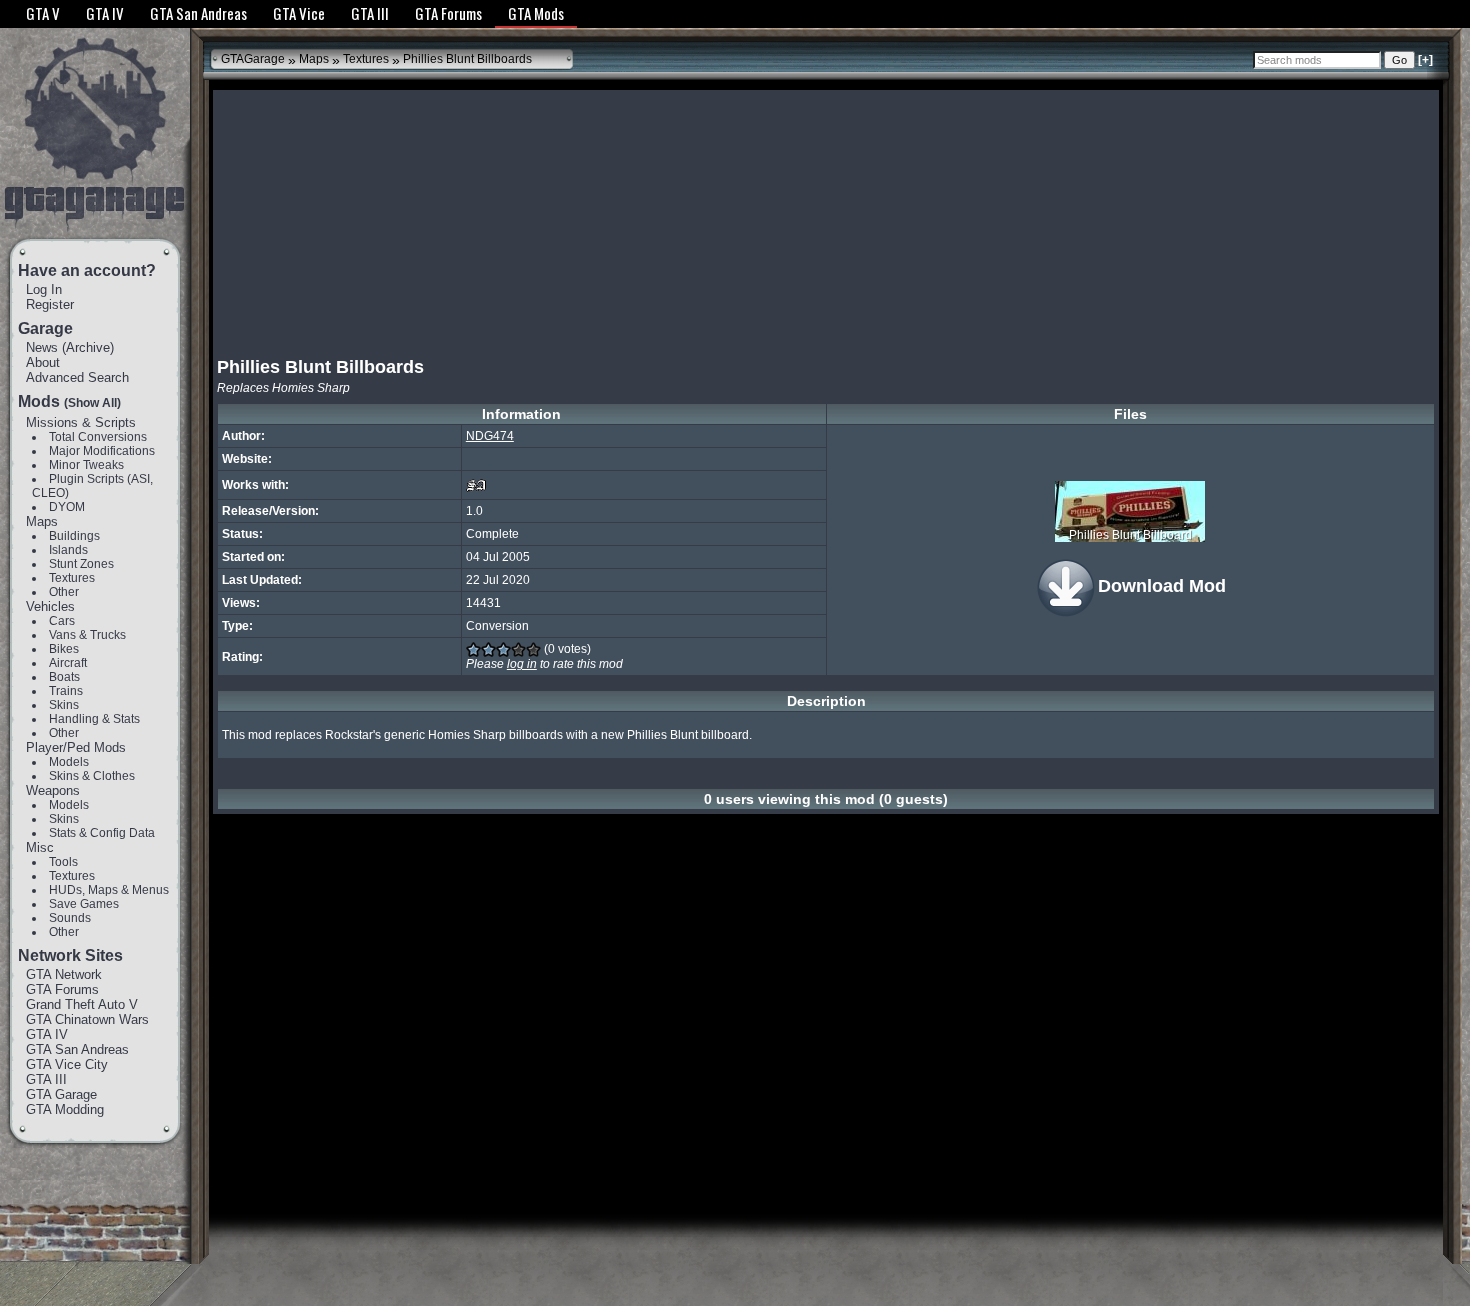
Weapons (53, 790)
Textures (72, 578)
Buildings (74, 536)
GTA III (46, 1079)
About (43, 362)
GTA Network (64, 974)
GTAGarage (253, 59)
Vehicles (50, 606)
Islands (68, 550)
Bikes (64, 649)
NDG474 (490, 436)
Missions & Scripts (81, 422)
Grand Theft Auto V (82, 1004)
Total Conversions (98, 437)
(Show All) (92, 403)
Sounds (70, 918)
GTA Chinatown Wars (87, 1019)
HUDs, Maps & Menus (109, 890)
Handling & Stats (94, 719)
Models (69, 762)
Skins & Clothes (92, 776)
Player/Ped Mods (76, 747)
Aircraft (68, 663)
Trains (66, 691)
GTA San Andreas (77, 1049)
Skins (64, 705)
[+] (1425, 60)
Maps (42, 521)
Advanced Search (77, 377)
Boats (64, 677)
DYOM (67, 507)
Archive (88, 347)
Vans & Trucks (87, 635)
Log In (44, 289)
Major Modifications (102, 451)
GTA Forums (62, 989)
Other (64, 592)
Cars (62, 621)
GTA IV (47, 1034)
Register (50, 304)
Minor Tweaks (86, 465)
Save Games (84, 904)
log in (522, 664)
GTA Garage (61, 1094)
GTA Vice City (67, 1064)
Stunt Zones (81, 564)
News (42, 347)
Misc (40, 847)
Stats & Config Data (102, 833)
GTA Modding (65, 1109)
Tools (63, 862)
